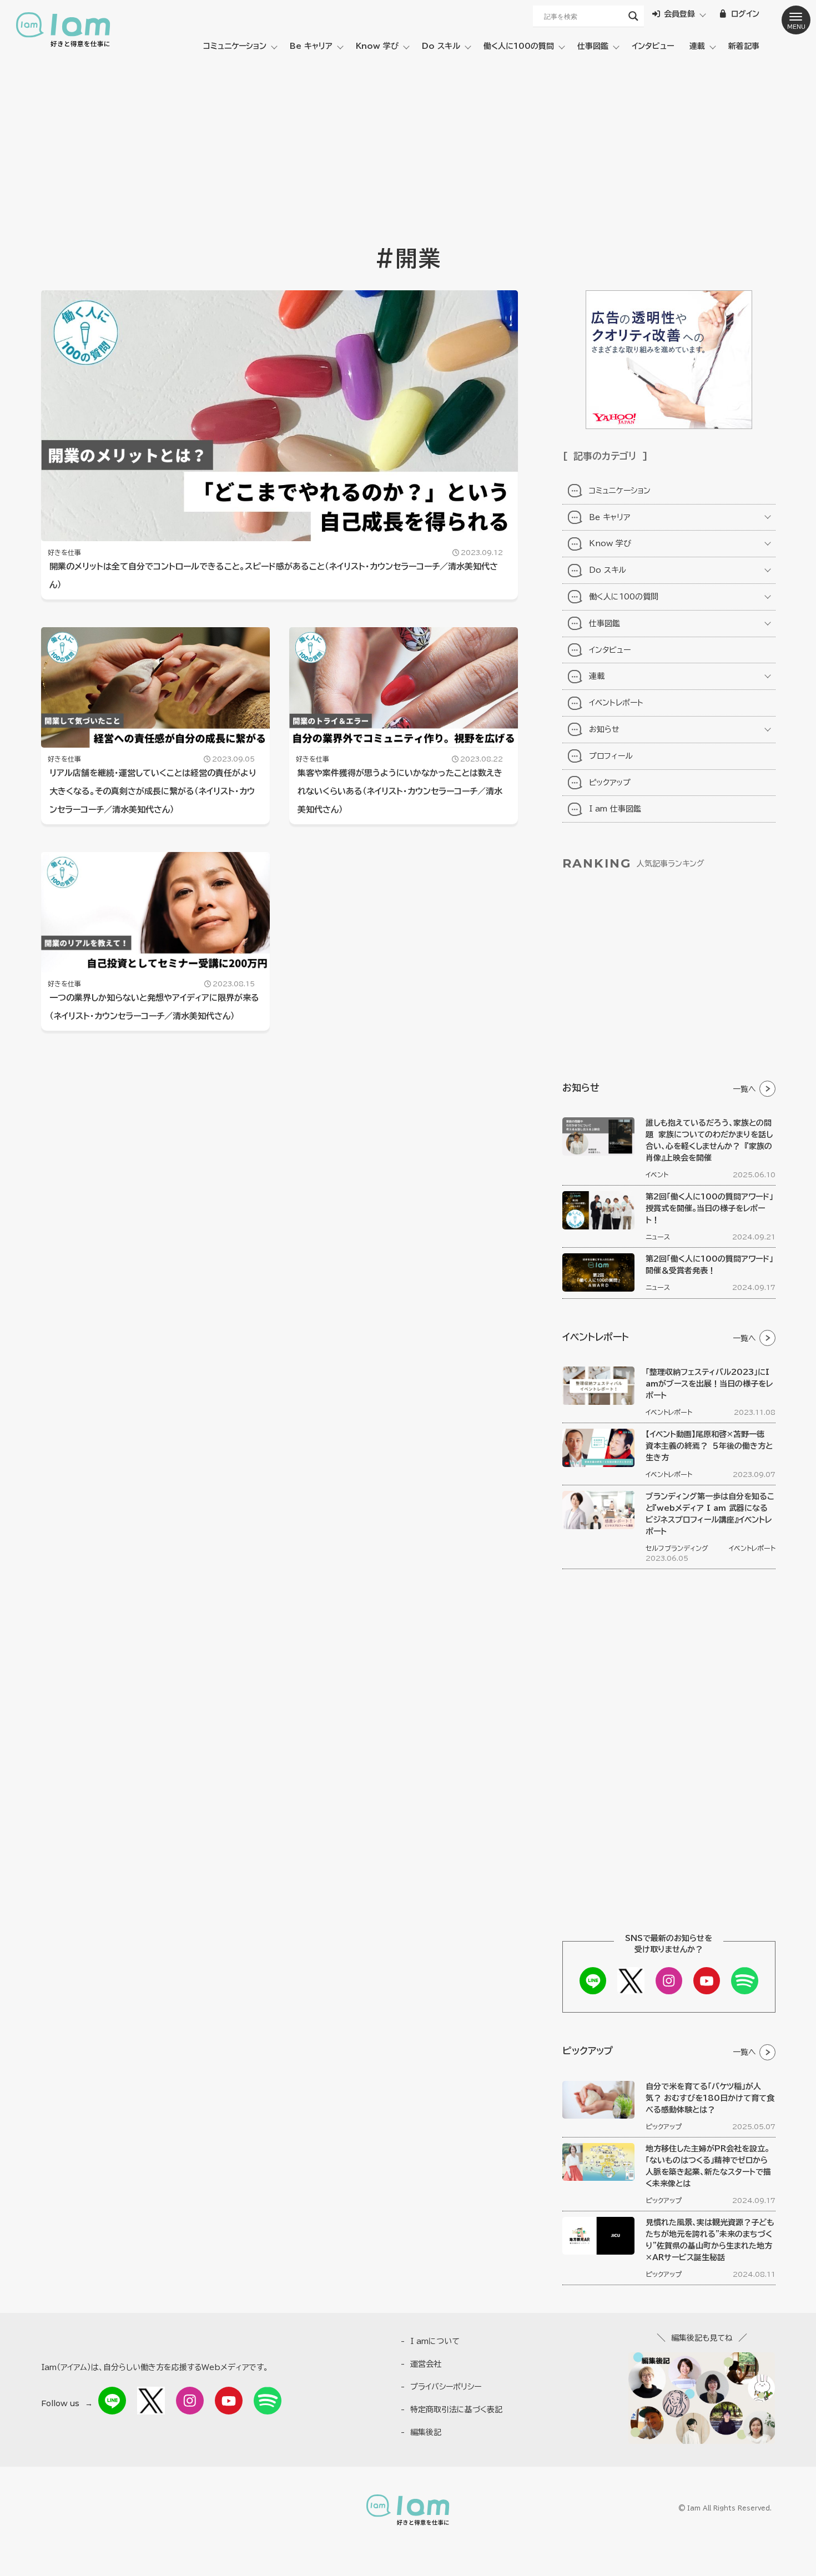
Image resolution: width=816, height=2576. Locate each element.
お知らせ (604, 729)
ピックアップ (610, 783)
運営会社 (426, 2364)
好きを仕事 (64, 552)
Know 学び (377, 46)
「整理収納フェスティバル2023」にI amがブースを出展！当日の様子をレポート (709, 1384)
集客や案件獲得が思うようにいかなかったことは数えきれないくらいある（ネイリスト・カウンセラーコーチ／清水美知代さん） (400, 791)
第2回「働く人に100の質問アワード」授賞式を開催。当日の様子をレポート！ (709, 1208)
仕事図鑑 (593, 46)
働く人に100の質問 (519, 46)
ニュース (658, 1237)
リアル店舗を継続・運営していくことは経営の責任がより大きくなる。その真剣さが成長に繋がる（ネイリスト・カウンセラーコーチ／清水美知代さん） (153, 791)
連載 (697, 46)
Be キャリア (311, 46)
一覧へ (744, 1089)
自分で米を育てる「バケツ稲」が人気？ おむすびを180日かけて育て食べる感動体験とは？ (710, 2098)
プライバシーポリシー (446, 2387)
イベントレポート (616, 703)
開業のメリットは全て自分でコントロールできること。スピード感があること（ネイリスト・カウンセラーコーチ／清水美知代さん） (274, 576)
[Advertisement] (408, 144)
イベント (657, 1174)
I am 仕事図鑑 (615, 809)
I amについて (435, 2341)
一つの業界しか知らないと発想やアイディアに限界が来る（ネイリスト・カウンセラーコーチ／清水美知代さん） (154, 1007)
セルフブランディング (677, 1548)
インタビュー (653, 46)
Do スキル (441, 46)
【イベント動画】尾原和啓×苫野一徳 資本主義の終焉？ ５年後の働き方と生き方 (709, 1446)
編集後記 (426, 2432)
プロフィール (611, 756)
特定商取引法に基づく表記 (456, 2409)
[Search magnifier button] (633, 16)
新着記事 (744, 46)
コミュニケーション (235, 46)
